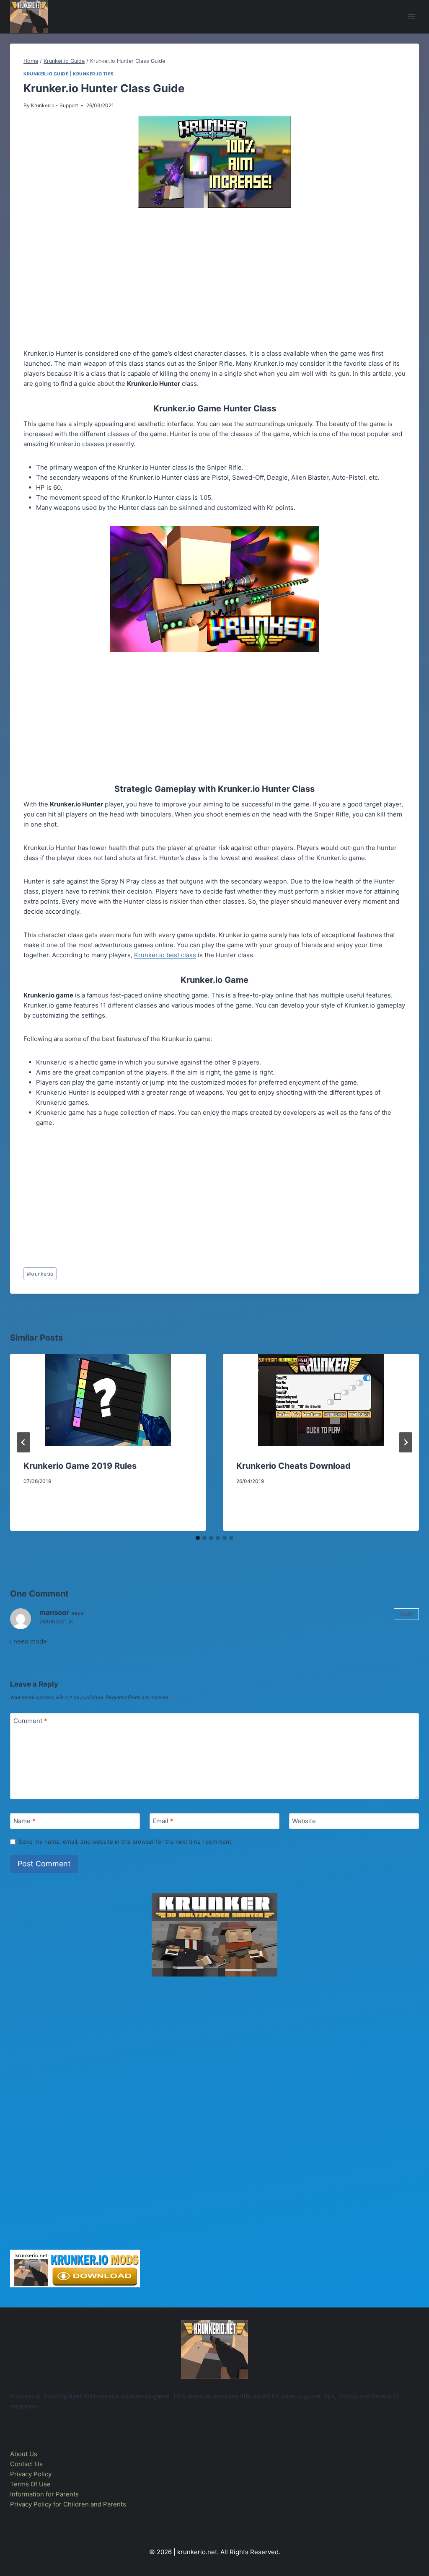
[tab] (198, 1538)
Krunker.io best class (165, 955)
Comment (30, 1721)
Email (163, 1821)
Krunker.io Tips (93, 74)
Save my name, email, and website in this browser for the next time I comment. (126, 1842)
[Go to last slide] (23, 1442)
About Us (24, 2454)
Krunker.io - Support (54, 105)
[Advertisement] (214, 280)
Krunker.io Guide (46, 74)
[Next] (406, 1442)
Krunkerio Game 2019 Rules (80, 1466)
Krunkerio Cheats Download (293, 1466)
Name (25, 1821)
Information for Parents (44, 2494)
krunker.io (40, 1274)
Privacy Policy (31, 2474)
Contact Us (26, 2464)
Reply (406, 1614)
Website (304, 1821)
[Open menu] (411, 17)
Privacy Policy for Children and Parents (68, 2504)
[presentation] (108, 1400)
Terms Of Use (30, 2484)
